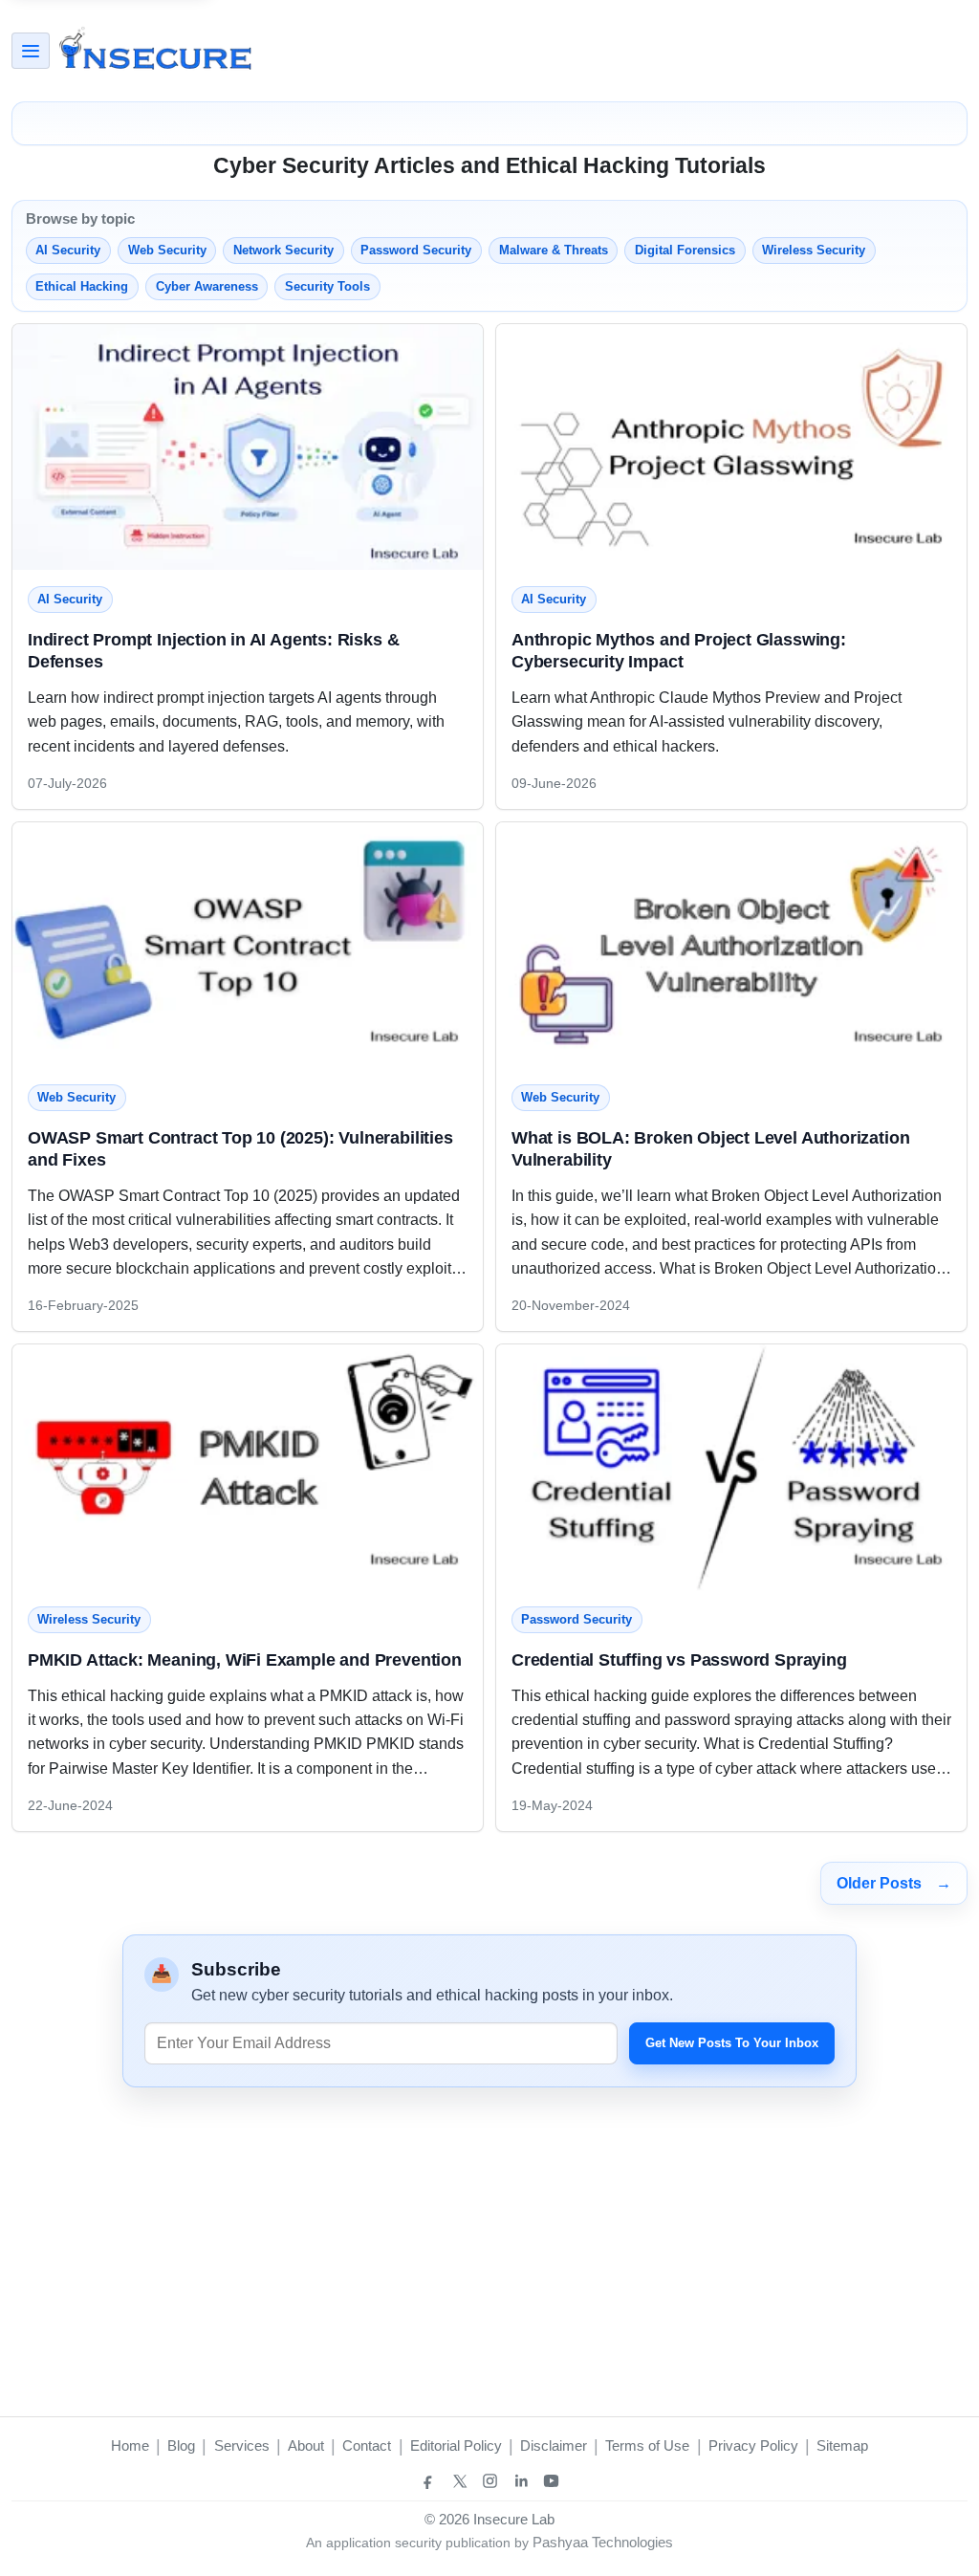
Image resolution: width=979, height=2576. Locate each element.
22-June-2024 (70, 1805)
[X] (459, 2481)
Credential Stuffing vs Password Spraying (679, 1659)
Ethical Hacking (82, 286)
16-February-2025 (83, 1305)
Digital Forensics (685, 250)
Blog (181, 2445)
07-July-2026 (67, 783)
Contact (367, 2445)
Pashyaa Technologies (603, 2542)
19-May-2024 (552, 1805)
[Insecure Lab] (155, 51)
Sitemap (842, 2445)
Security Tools (327, 286)
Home (130, 2445)
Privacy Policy (753, 2445)
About (306, 2445)
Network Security (283, 250)
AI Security (68, 250)
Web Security (167, 250)
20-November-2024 (571, 1305)
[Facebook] (428, 2481)
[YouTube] (551, 2481)
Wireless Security (814, 250)
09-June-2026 (554, 783)
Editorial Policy (456, 2445)
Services (242, 2445)
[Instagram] (489, 2481)
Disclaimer (554, 2445)
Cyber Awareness (207, 286)
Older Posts (894, 1883)
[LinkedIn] (520, 2481)
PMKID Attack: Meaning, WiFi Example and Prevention (245, 1659)
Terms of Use (647, 2445)
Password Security (416, 250)
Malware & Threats (554, 250)
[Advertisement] (620, 51)
